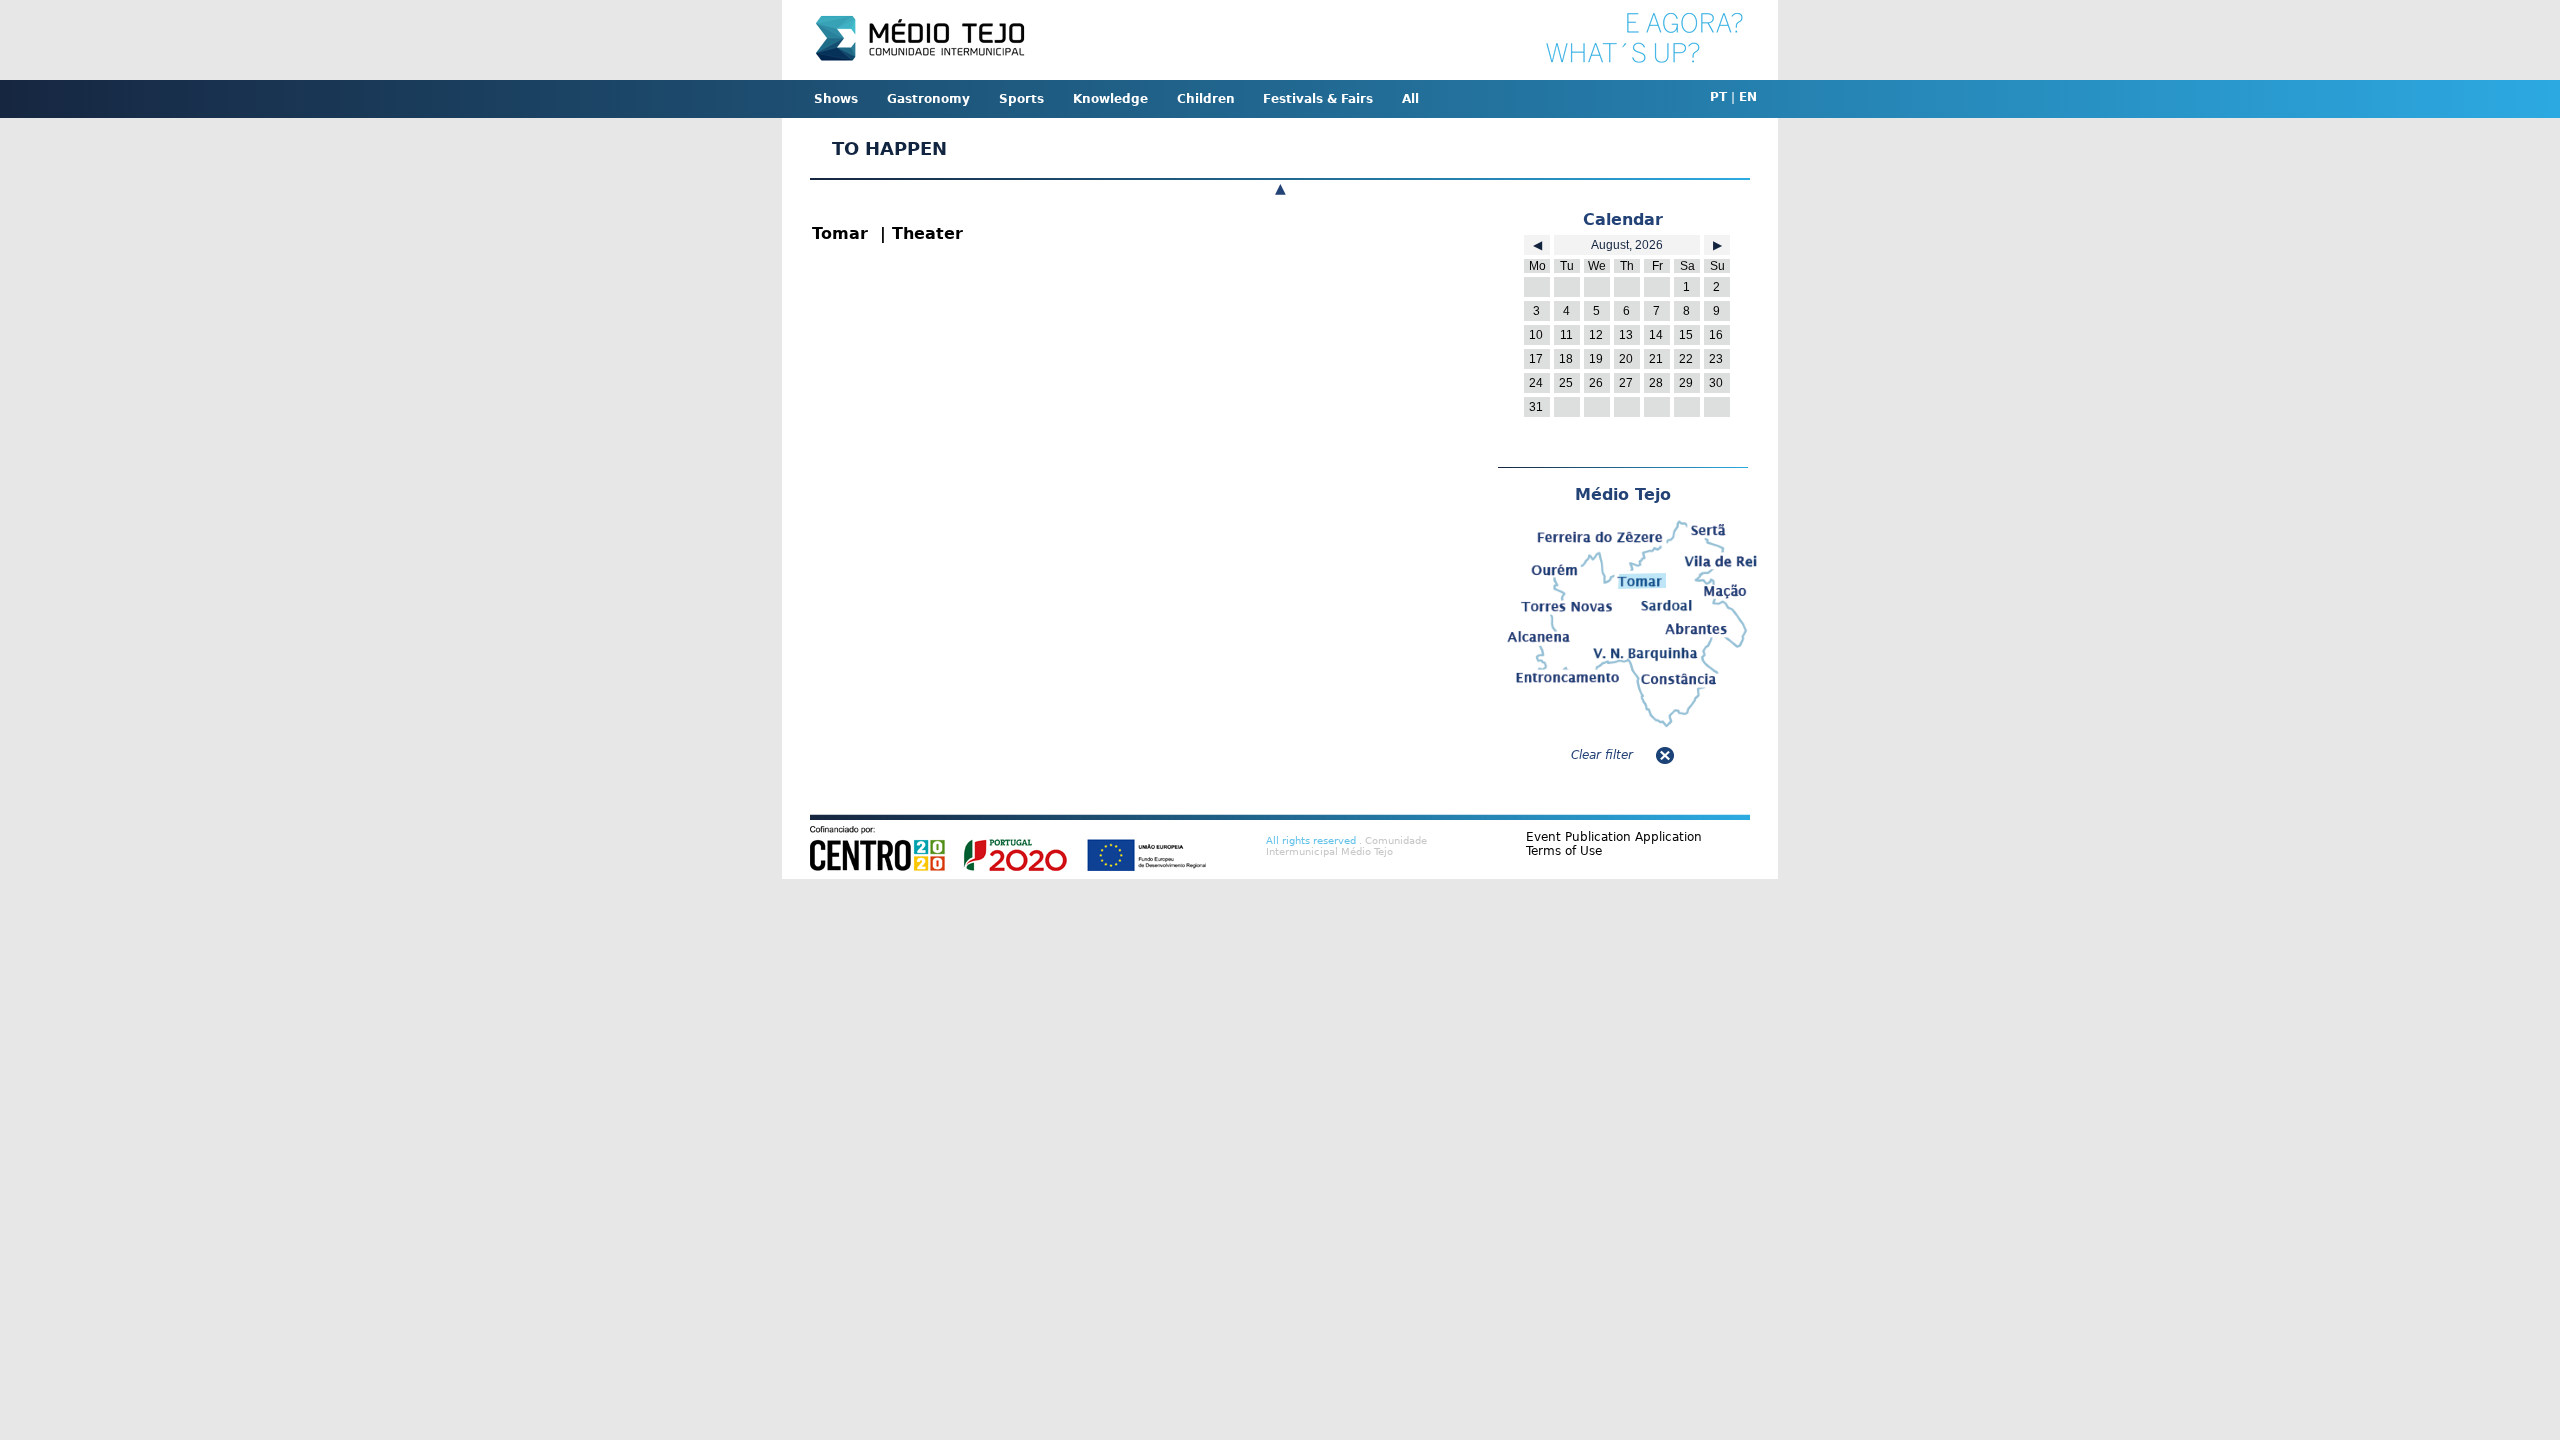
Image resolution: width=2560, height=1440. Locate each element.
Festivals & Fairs (1318, 99)
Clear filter (1602, 755)
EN (1748, 97)
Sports (1021, 99)
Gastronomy (928, 99)
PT (1718, 97)
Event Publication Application (1614, 837)
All (1410, 99)
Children (1206, 99)
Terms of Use (1564, 851)
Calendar (1623, 219)
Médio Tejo (1623, 494)
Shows (836, 99)
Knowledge (1110, 99)
